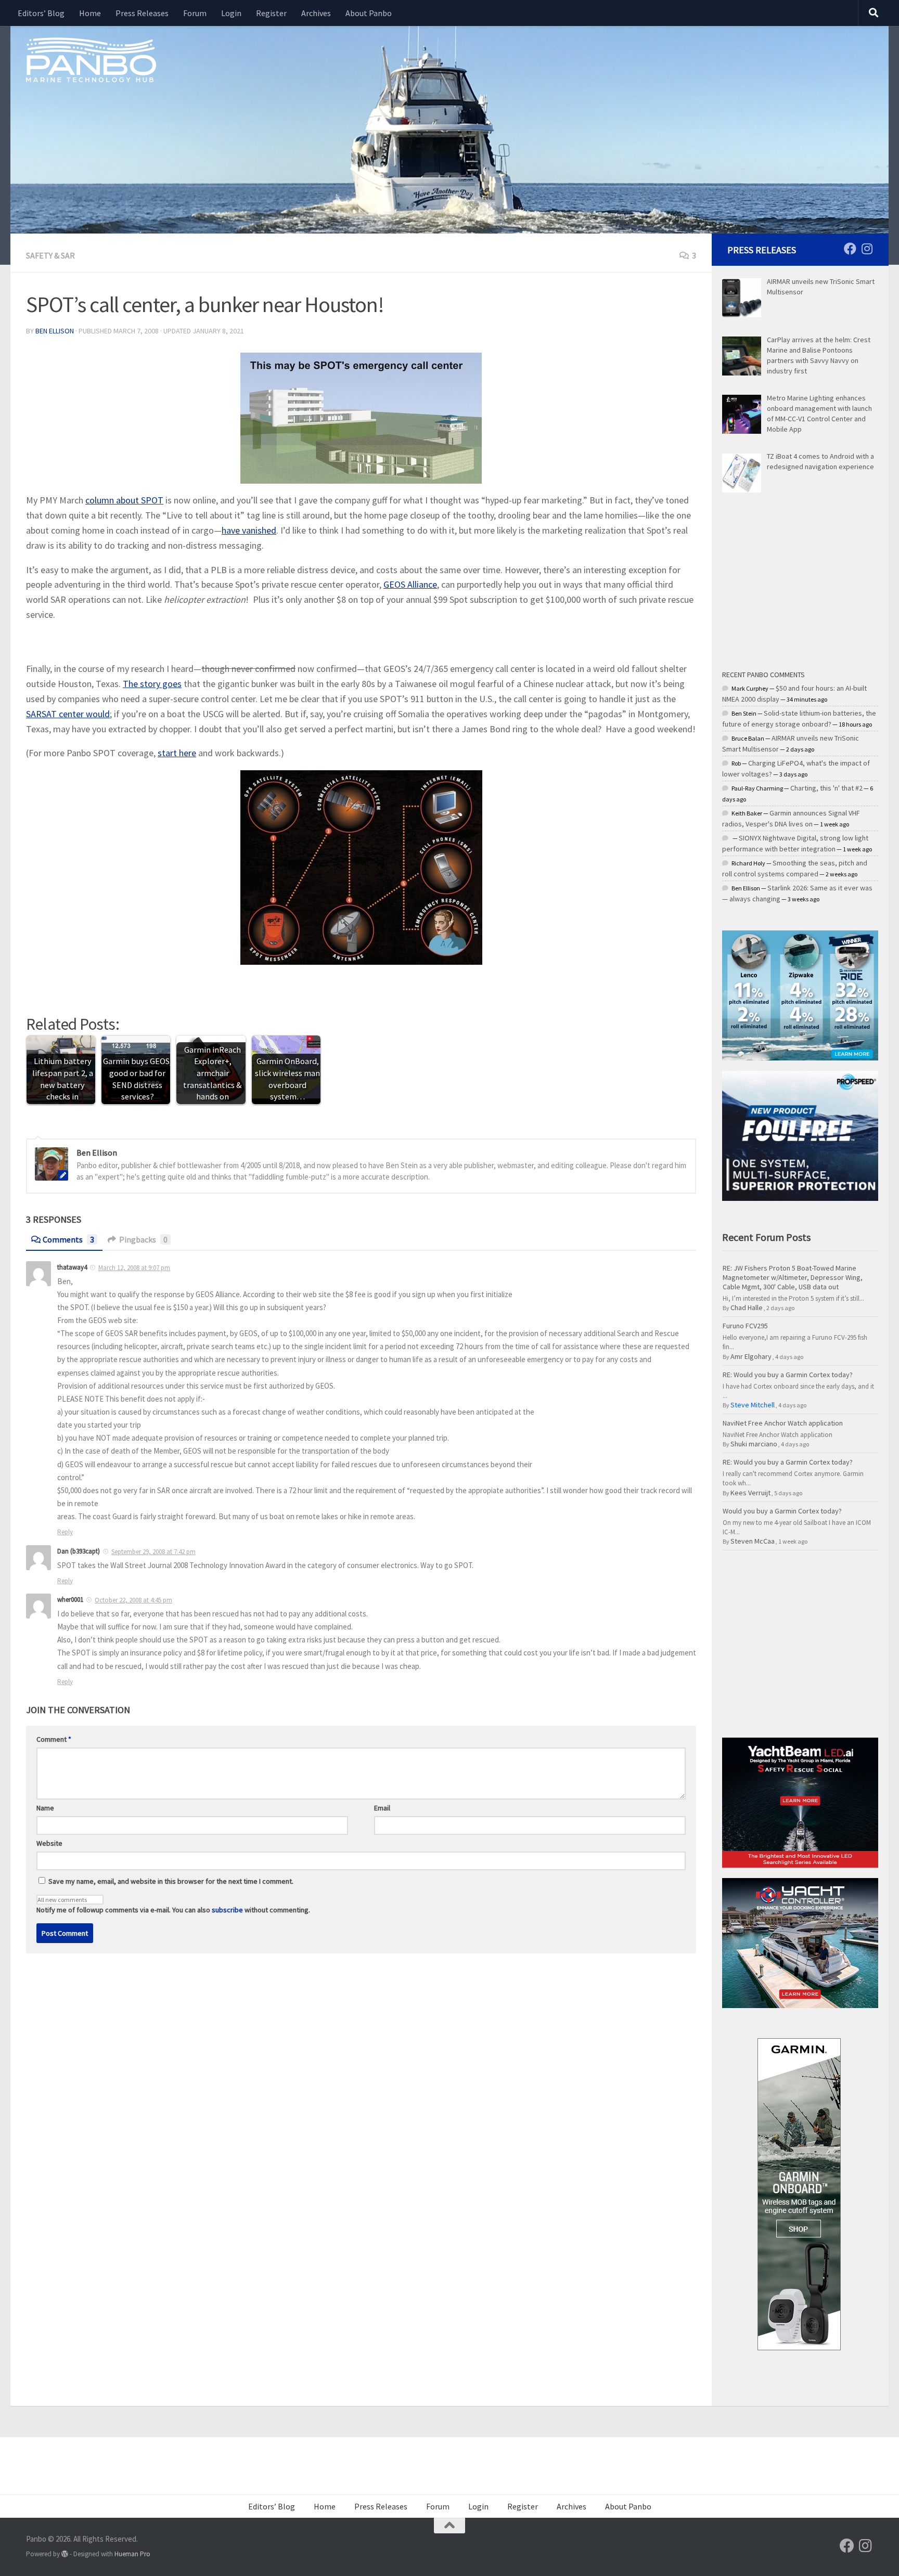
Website (49, 1843)
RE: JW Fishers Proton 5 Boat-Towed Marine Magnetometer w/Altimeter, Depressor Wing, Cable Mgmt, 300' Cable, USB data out (793, 1277)
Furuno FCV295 (745, 1326)
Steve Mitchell (753, 1405)
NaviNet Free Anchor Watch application (783, 1423)
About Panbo (369, 13)
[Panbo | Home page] (91, 59)
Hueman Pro (132, 2554)
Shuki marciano (754, 1444)
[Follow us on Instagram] (867, 249)
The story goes (152, 684)
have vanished (249, 530)
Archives (316, 13)
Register (271, 13)
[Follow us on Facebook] (850, 249)
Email (382, 1808)
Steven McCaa (753, 1541)
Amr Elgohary (751, 1356)
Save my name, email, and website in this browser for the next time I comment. (171, 1881)
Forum (195, 13)
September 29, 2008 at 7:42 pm (153, 1552)
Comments (68, 1239)
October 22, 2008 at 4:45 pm (133, 1600)
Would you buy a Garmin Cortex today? (782, 1511)
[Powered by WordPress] (65, 2554)
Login (231, 13)
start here (177, 753)
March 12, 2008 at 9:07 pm (134, 1268)
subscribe (227, 1910)
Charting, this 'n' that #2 (826, 788)
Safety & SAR (50, 255)
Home (90, 13)
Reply (65, 1532)
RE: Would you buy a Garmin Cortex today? (788, 1375)
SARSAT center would (68, 714)
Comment (54, 1739)
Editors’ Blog (41, 13)
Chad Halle (747, 1308)
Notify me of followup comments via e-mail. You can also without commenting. (173, 1910)
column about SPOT (124, 500)
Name (45, 1808)
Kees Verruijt (750, 1493)
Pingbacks (143, 1239)
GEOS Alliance (410, 584)
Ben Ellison (55, 331)
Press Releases (142, 13)
